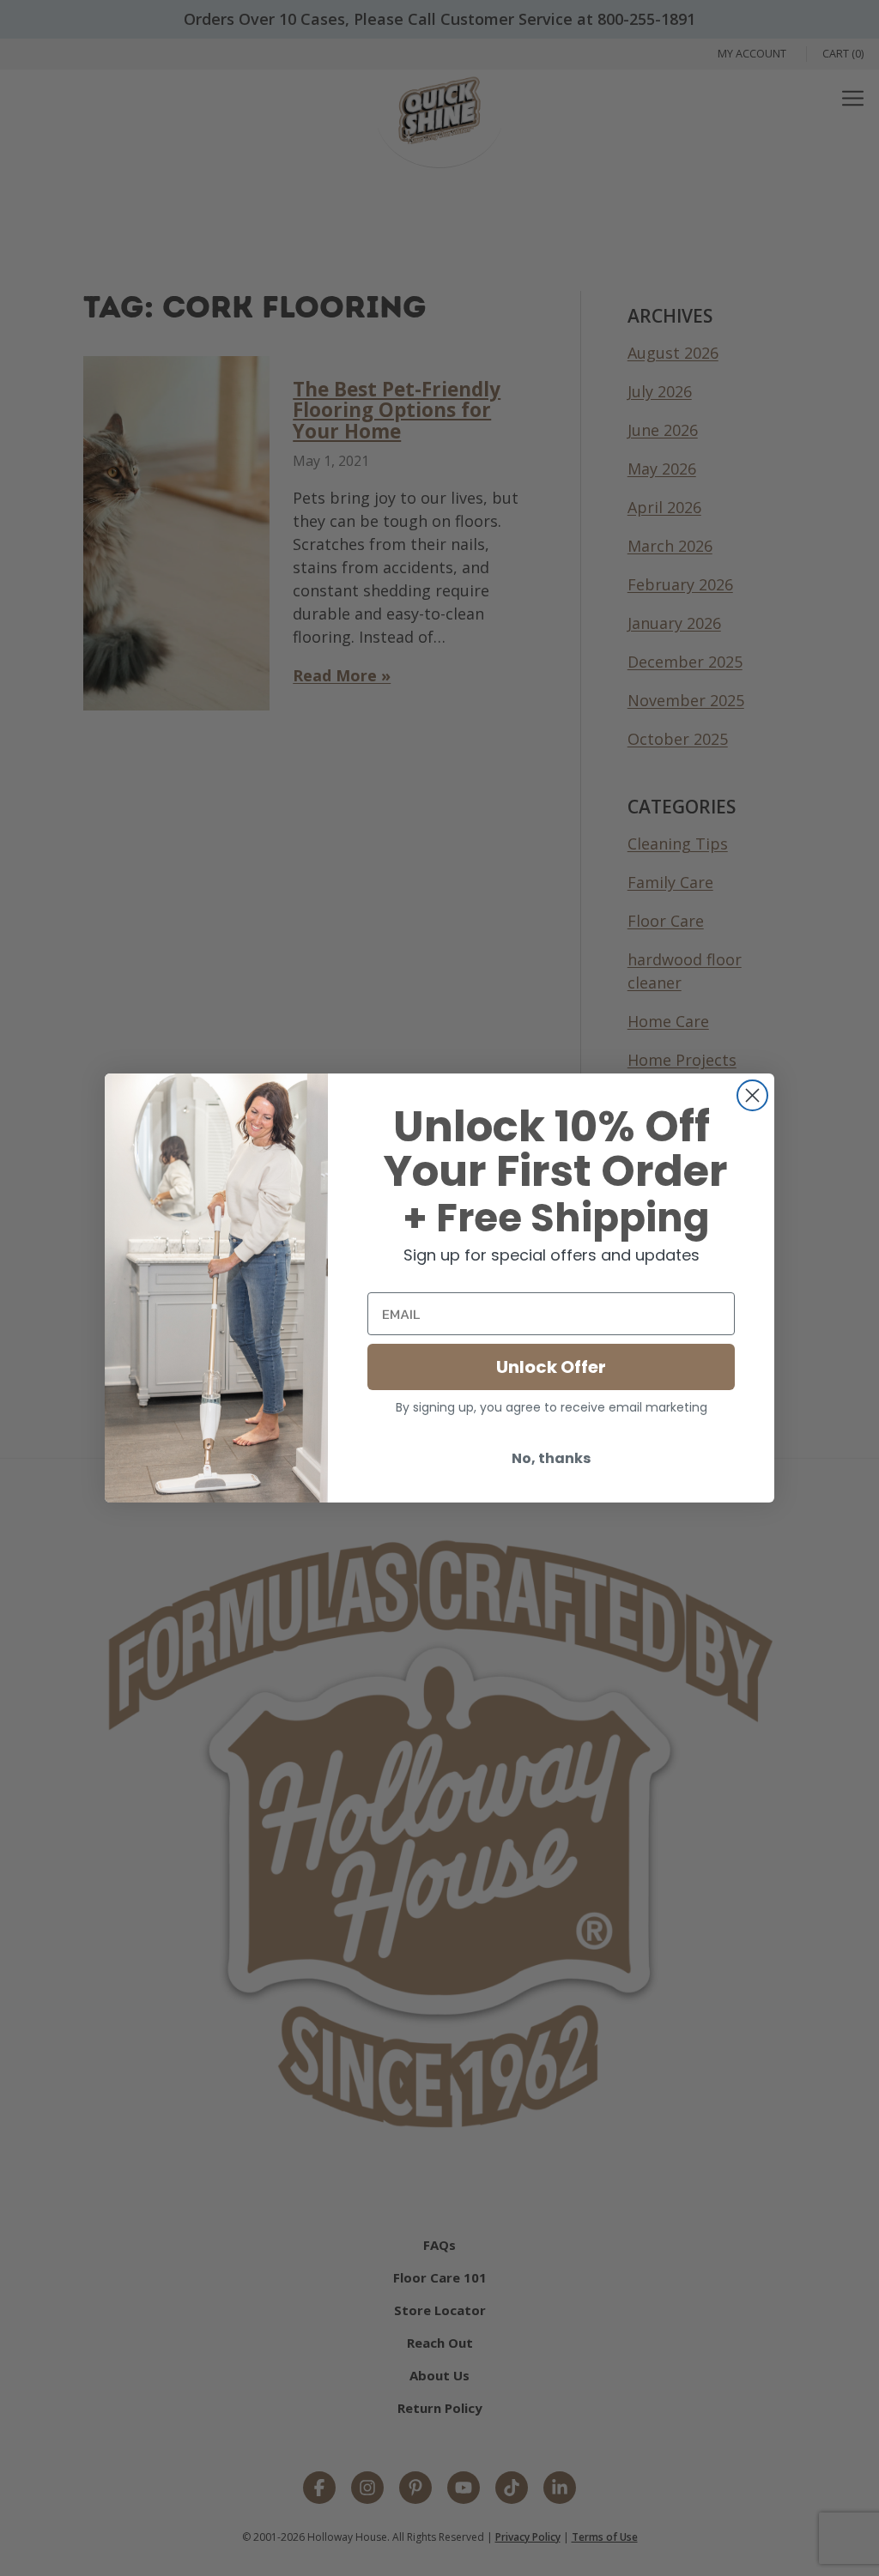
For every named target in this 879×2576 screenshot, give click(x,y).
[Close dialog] (752, 1095)
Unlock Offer (551, 1367)
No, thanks (551, 1458)
